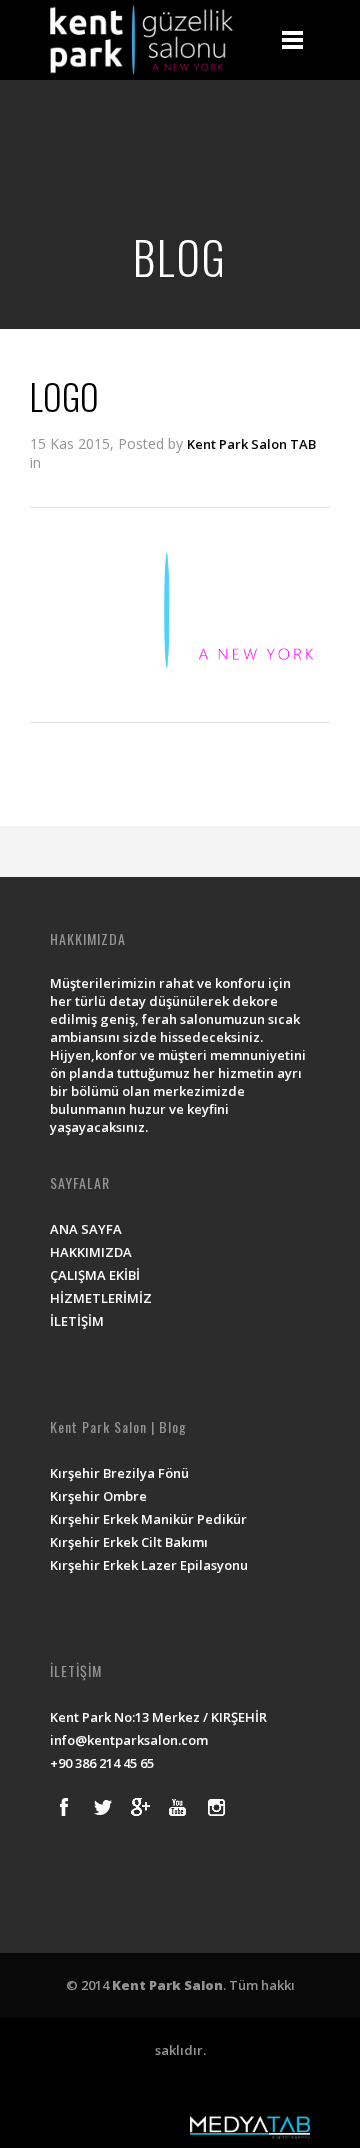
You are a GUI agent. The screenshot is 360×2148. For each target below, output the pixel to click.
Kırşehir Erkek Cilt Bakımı (129, 1542)
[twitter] (102, 1807)
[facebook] (64, 1807)
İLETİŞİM (77, 1321)
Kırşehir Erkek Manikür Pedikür (148, 1519)
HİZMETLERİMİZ (101, 1298)
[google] (140, 1807)
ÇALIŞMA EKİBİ (95, 1275)
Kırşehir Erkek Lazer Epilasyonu (149, 1565)
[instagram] (216, 1807)
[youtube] (178, 1807)
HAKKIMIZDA (91, 1252)
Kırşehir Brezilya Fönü (119, 1473)
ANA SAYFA (86, 1229)
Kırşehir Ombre (98, 1496)
